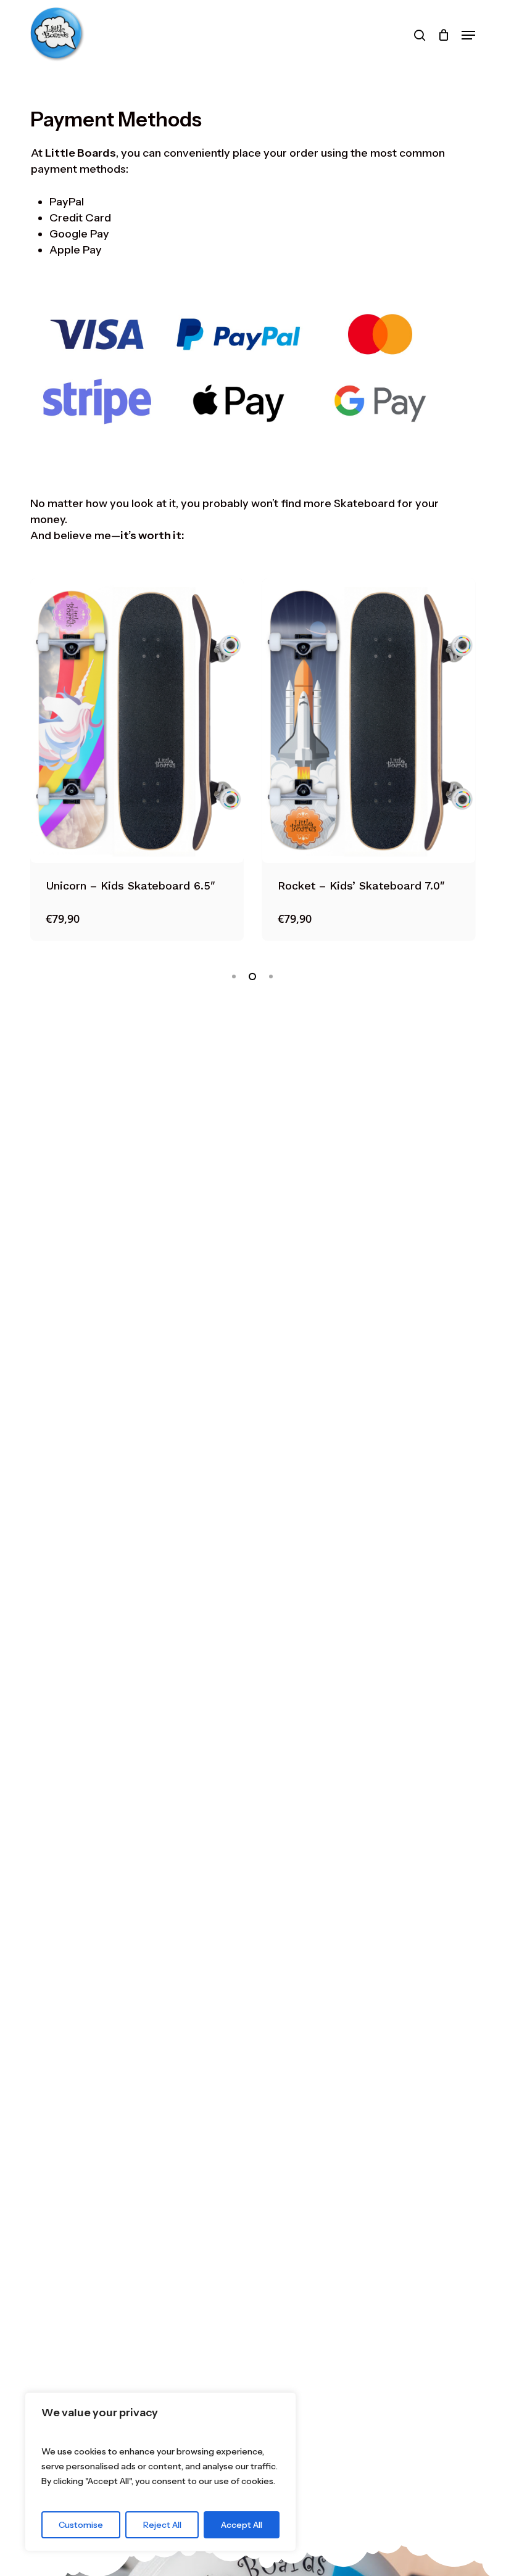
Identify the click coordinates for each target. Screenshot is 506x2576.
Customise (81, 2525)
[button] (468, 35)
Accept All (242, 2525)
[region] (160, 2472)
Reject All (162, 2525)
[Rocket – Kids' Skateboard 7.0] (369, 721)
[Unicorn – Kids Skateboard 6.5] (137, 721)
